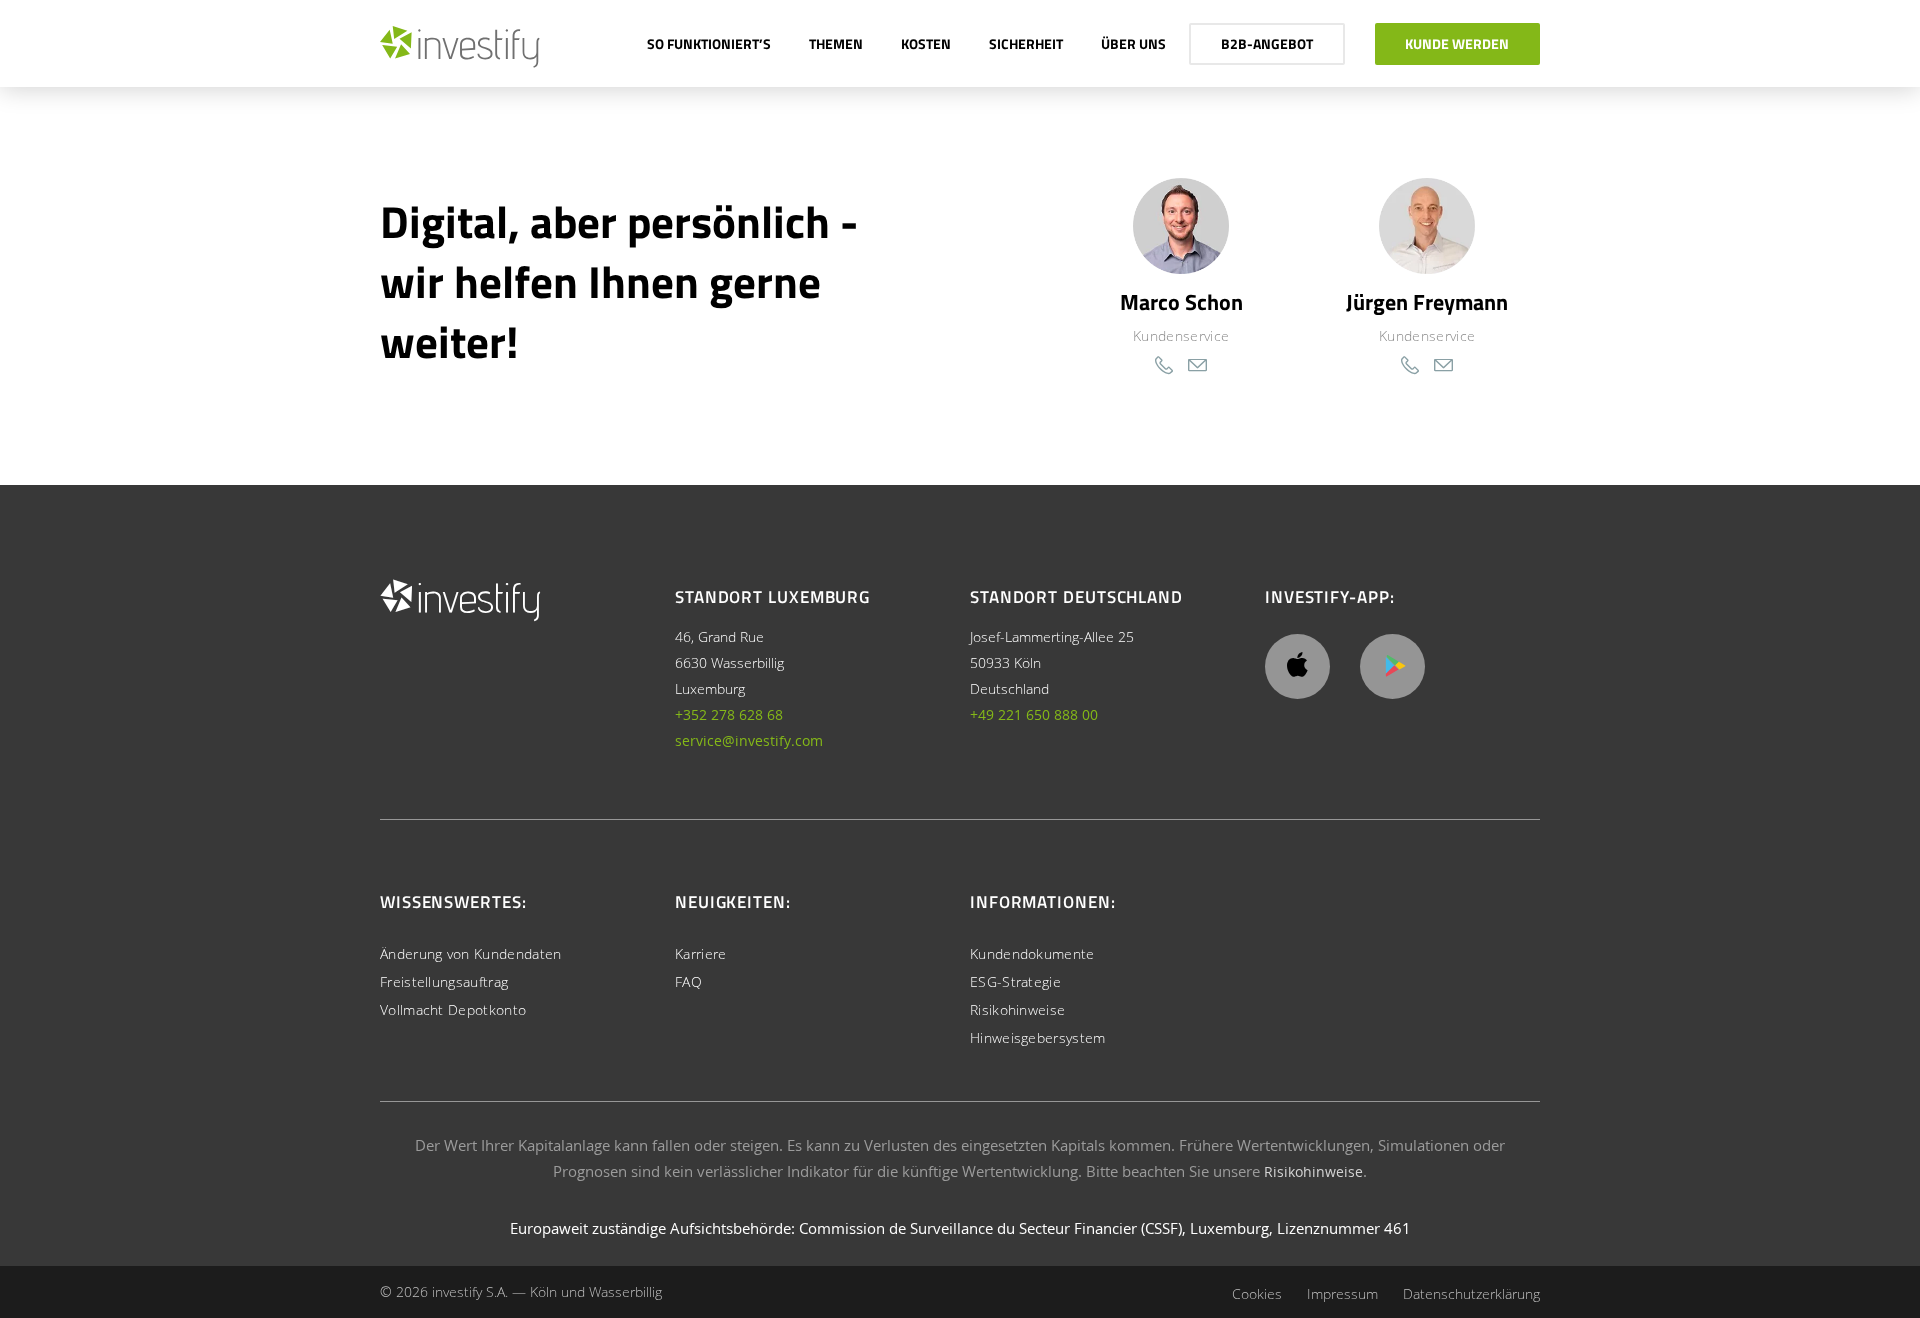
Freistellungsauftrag (444, 981)
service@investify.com (749, 740)
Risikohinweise (1017, 1009)
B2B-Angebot (1267, 43)
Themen (836, 43)
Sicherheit (1026, 43)
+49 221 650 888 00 (1034, 714)
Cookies (1257, 1293)
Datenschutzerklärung (1471, 1293)
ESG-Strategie (1015, 981)
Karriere (700, 953)
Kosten (926, 43)
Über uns (1133, 43)
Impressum (1342, 1293)
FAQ (688, 981)
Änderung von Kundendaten (470, 953)
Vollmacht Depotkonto (453, 1009)
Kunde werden (1457, 43)
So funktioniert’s (709, 43)
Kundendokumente (1032, 953)
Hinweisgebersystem (1038, 1037)
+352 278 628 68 (729, 714)
